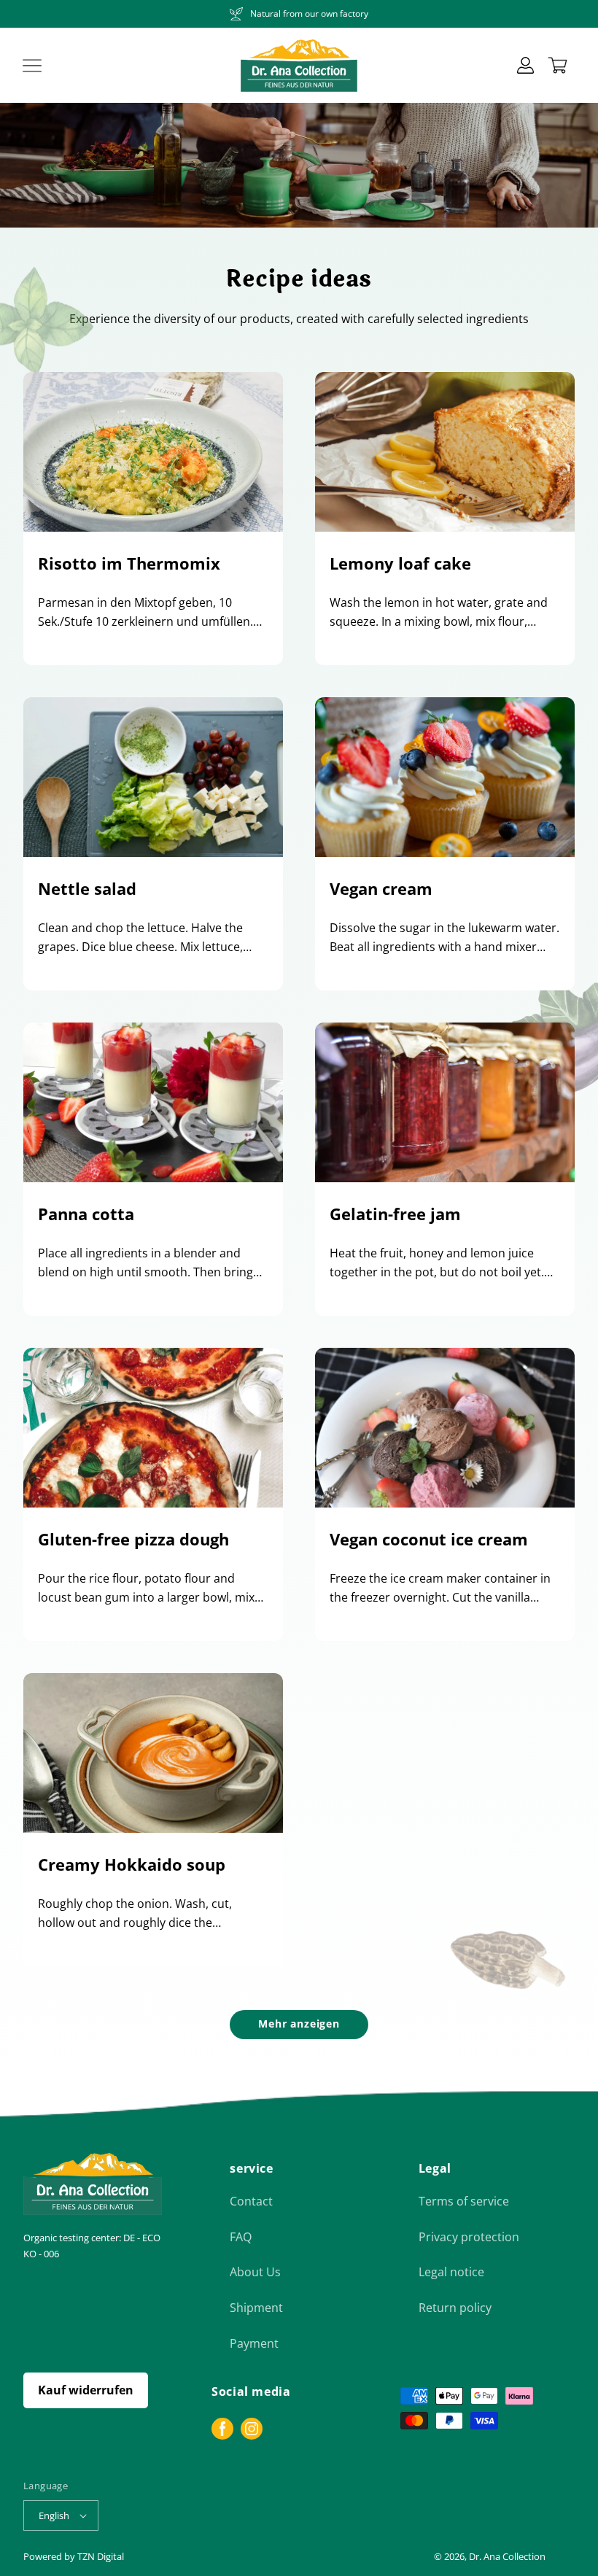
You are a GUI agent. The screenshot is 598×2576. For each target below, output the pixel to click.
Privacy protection (469, 2237)
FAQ (241, 2237)
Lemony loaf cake (400, 563)
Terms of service (464, 2201)
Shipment (256, 2308)
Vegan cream (381, 888)
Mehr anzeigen (299, 2024)
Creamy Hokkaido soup (132, 1864)
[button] (32, 66)
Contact (251, 2201)
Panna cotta (86, 1214)
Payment (254, 2343)
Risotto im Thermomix (129, 563)
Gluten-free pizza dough (133, 1539)
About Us (255, 2272)
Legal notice (451, 2272)
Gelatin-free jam (395, 1214)
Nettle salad (87, 888)
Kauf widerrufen (86, 2390)
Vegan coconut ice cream (429, 1539)
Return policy (455, 2308)
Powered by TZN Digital (74, 2556)
